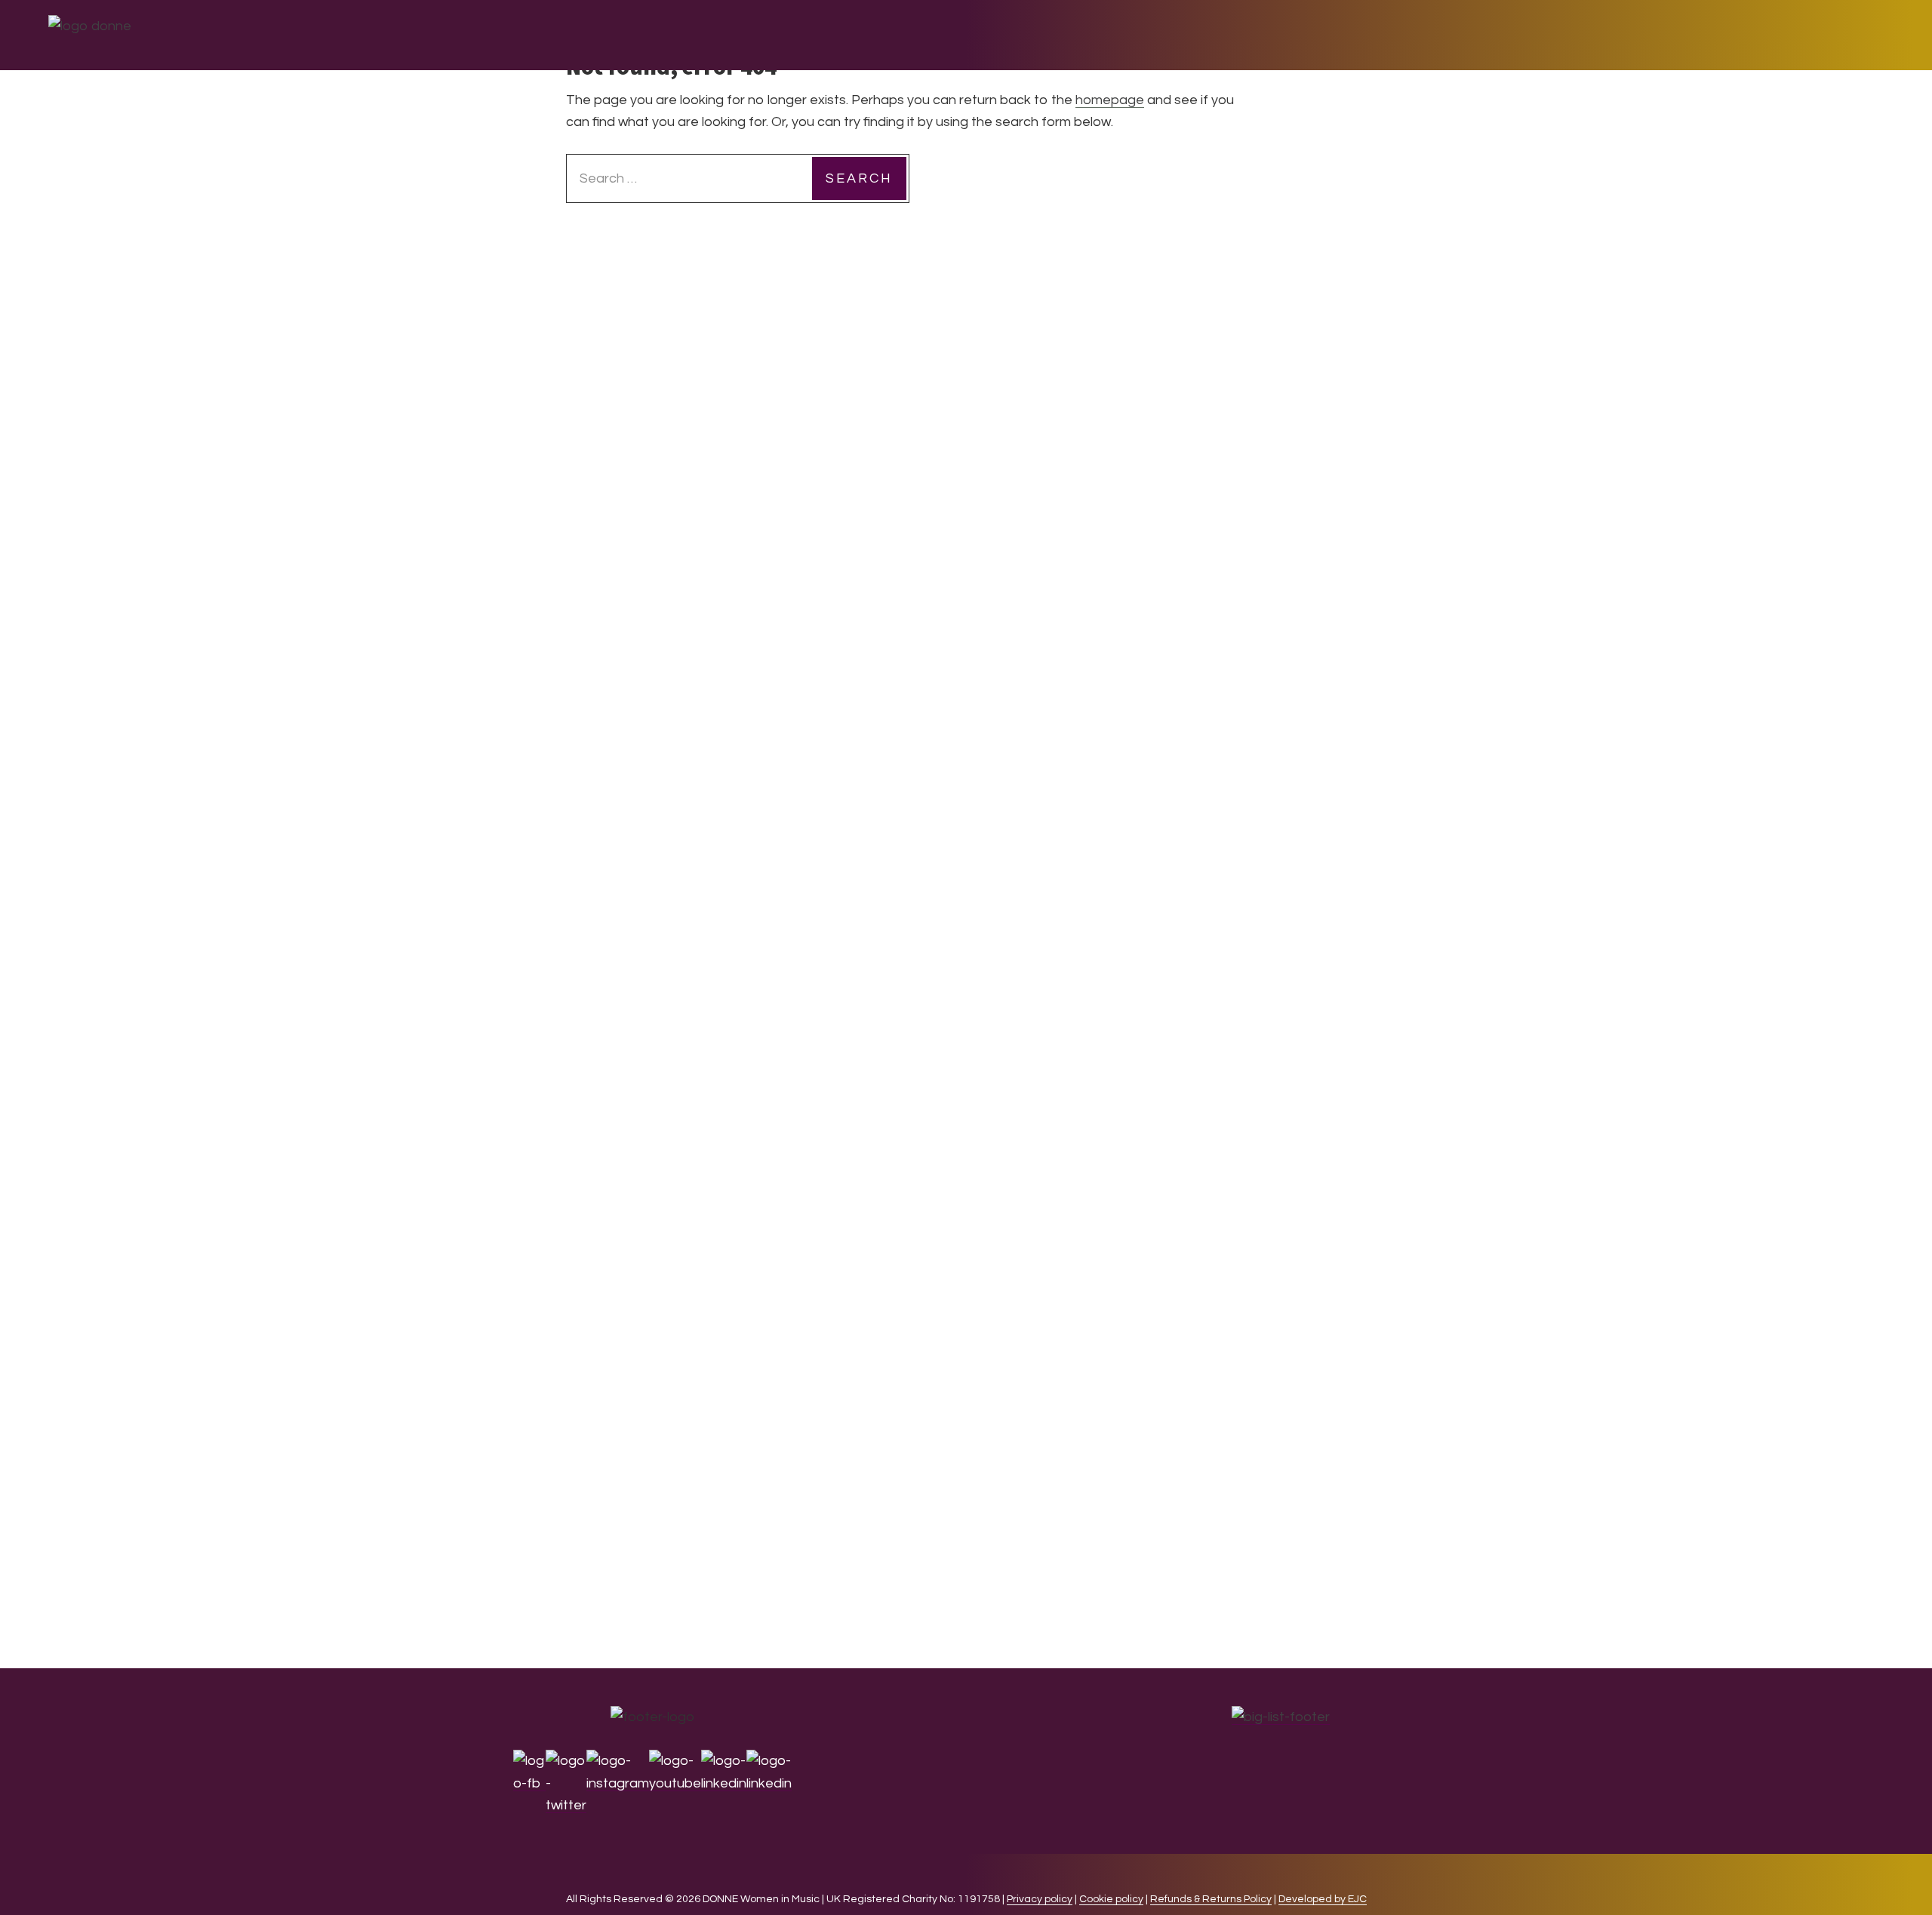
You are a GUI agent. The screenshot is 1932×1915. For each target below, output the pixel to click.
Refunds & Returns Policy (1211, 1899)
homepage (1110, 100)
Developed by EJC (1323, 1899)
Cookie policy (1111, 1899)
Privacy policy (1040, 1899)
